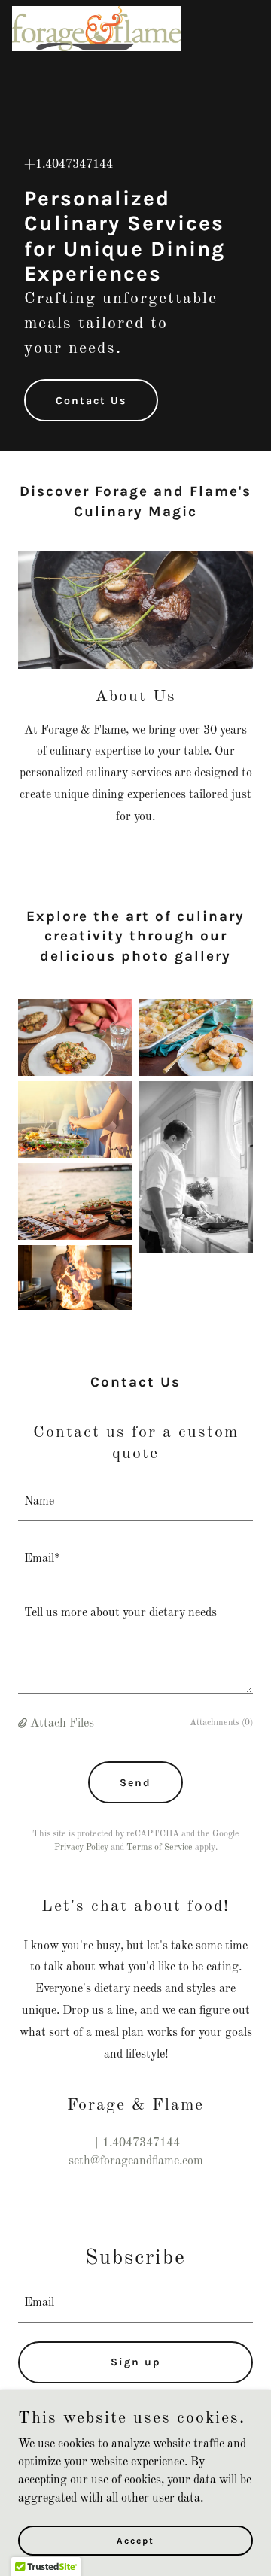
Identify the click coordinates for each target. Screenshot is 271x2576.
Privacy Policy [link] (81, 1848)
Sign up (136, 2362)
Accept (135, 2540)
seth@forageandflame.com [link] (136, 2161)
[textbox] (135, 1502)
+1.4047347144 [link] (69, 165)
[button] (24, 1724)
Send (135, 1783)
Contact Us (91, 401)
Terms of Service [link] (160, 1848)
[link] (96, 12)
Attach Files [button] (62, 1724)
